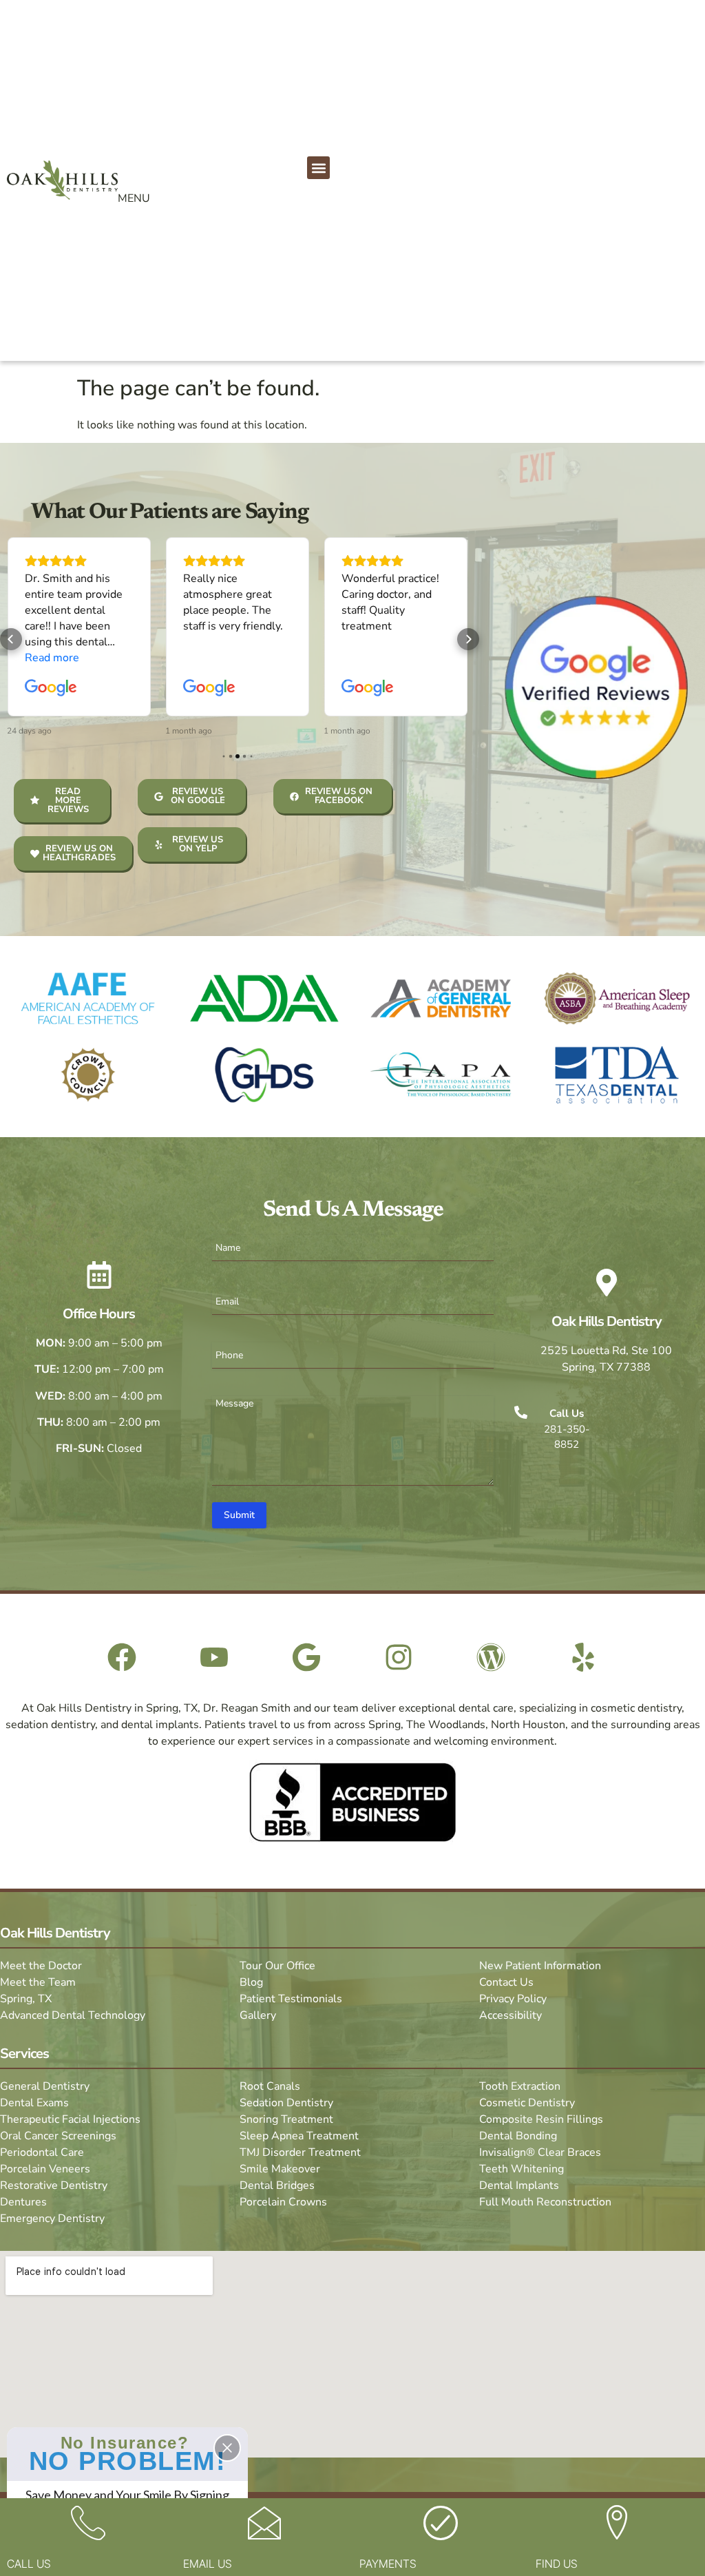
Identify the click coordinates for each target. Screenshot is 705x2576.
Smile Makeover (280, 2169)
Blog (251, 1982)
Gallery (258, 2015)
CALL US (29, 2564)
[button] (318, 168)
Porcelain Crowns (283, 2202)
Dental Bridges (277, 2185)
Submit (239, 1515)
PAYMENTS (388, 2564)
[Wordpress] (491, 1657)
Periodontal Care (42, 2152)
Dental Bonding (518, 2136)
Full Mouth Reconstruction (545, 2202)
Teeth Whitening (522, 2169)
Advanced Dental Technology (73, 2015)
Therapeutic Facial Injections (70, 2119)
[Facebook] (122, 1657)
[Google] (306, 1657)
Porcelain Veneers (45, 2169)
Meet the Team (38, 1982)
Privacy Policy (513, 1999)
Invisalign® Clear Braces (540, 2152)
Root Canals (270, 2086)
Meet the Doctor (41, 1966)
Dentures (23, 2202)
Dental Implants (519, 2185)
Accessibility (511, 2015)
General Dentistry (45, 2086)
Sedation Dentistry (286, 2103)
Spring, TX (26, 1999)
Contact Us (506, 1982)
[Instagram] (399, 1657)
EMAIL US (208, 2564)
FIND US (557, 2564)
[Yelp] (583, 1657)
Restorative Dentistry (54, 2185)
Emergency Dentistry (52, 2219)
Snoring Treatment (286, 2119)
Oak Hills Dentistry (607, 1321)
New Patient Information (540, 1966)
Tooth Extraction (520, 2086)
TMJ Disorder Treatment (300, 2152)
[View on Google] (51, 688)
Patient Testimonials (291, 1999)
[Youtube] (214, 1657)
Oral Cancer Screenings (58, 2136)
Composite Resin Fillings (541, 2119)
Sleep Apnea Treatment (299, 2136)
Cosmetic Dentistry (527, 2103)
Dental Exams (34, 2103)
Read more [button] (52, 658)
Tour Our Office (277, 1966)
